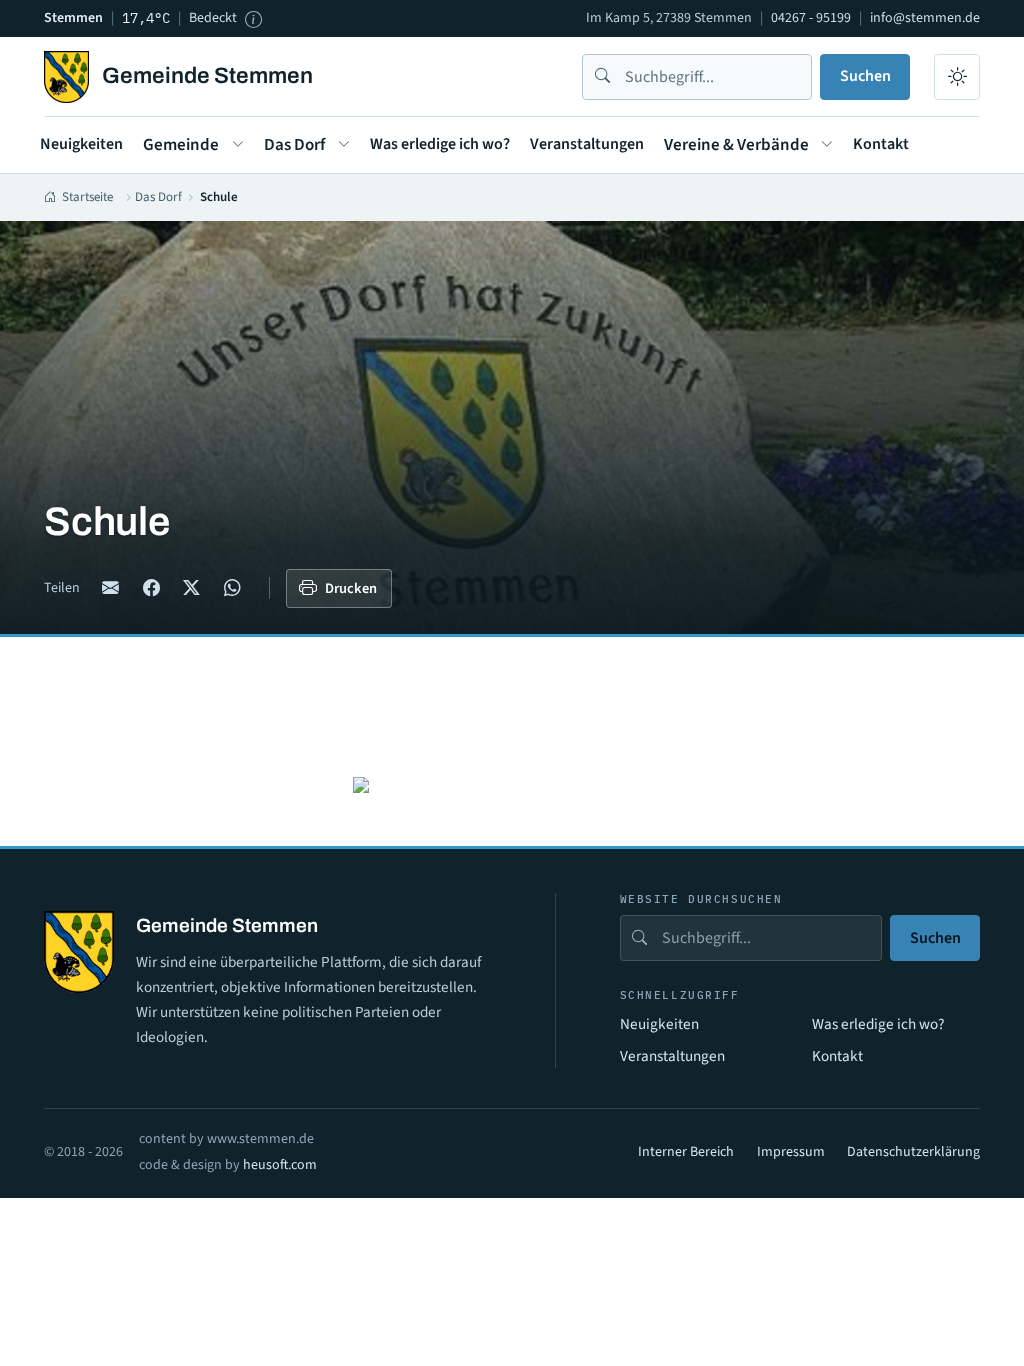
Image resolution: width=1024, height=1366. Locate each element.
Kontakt (881, 144)
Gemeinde (181, 145)
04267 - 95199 (811, 18)
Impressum (791, 1152)
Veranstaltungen (587, 144)
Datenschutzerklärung (913, 1152)
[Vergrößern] (361, 783)
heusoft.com (280, 1165)
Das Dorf (294, 145)
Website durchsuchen (701, 899)
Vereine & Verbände (736, 145)
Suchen (865, 76)
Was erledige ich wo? (440, 144)
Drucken (351, 588)
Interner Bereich (686, 1152)
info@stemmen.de (925, 18)
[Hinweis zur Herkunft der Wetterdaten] (253, 19)
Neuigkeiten (81, 144)
